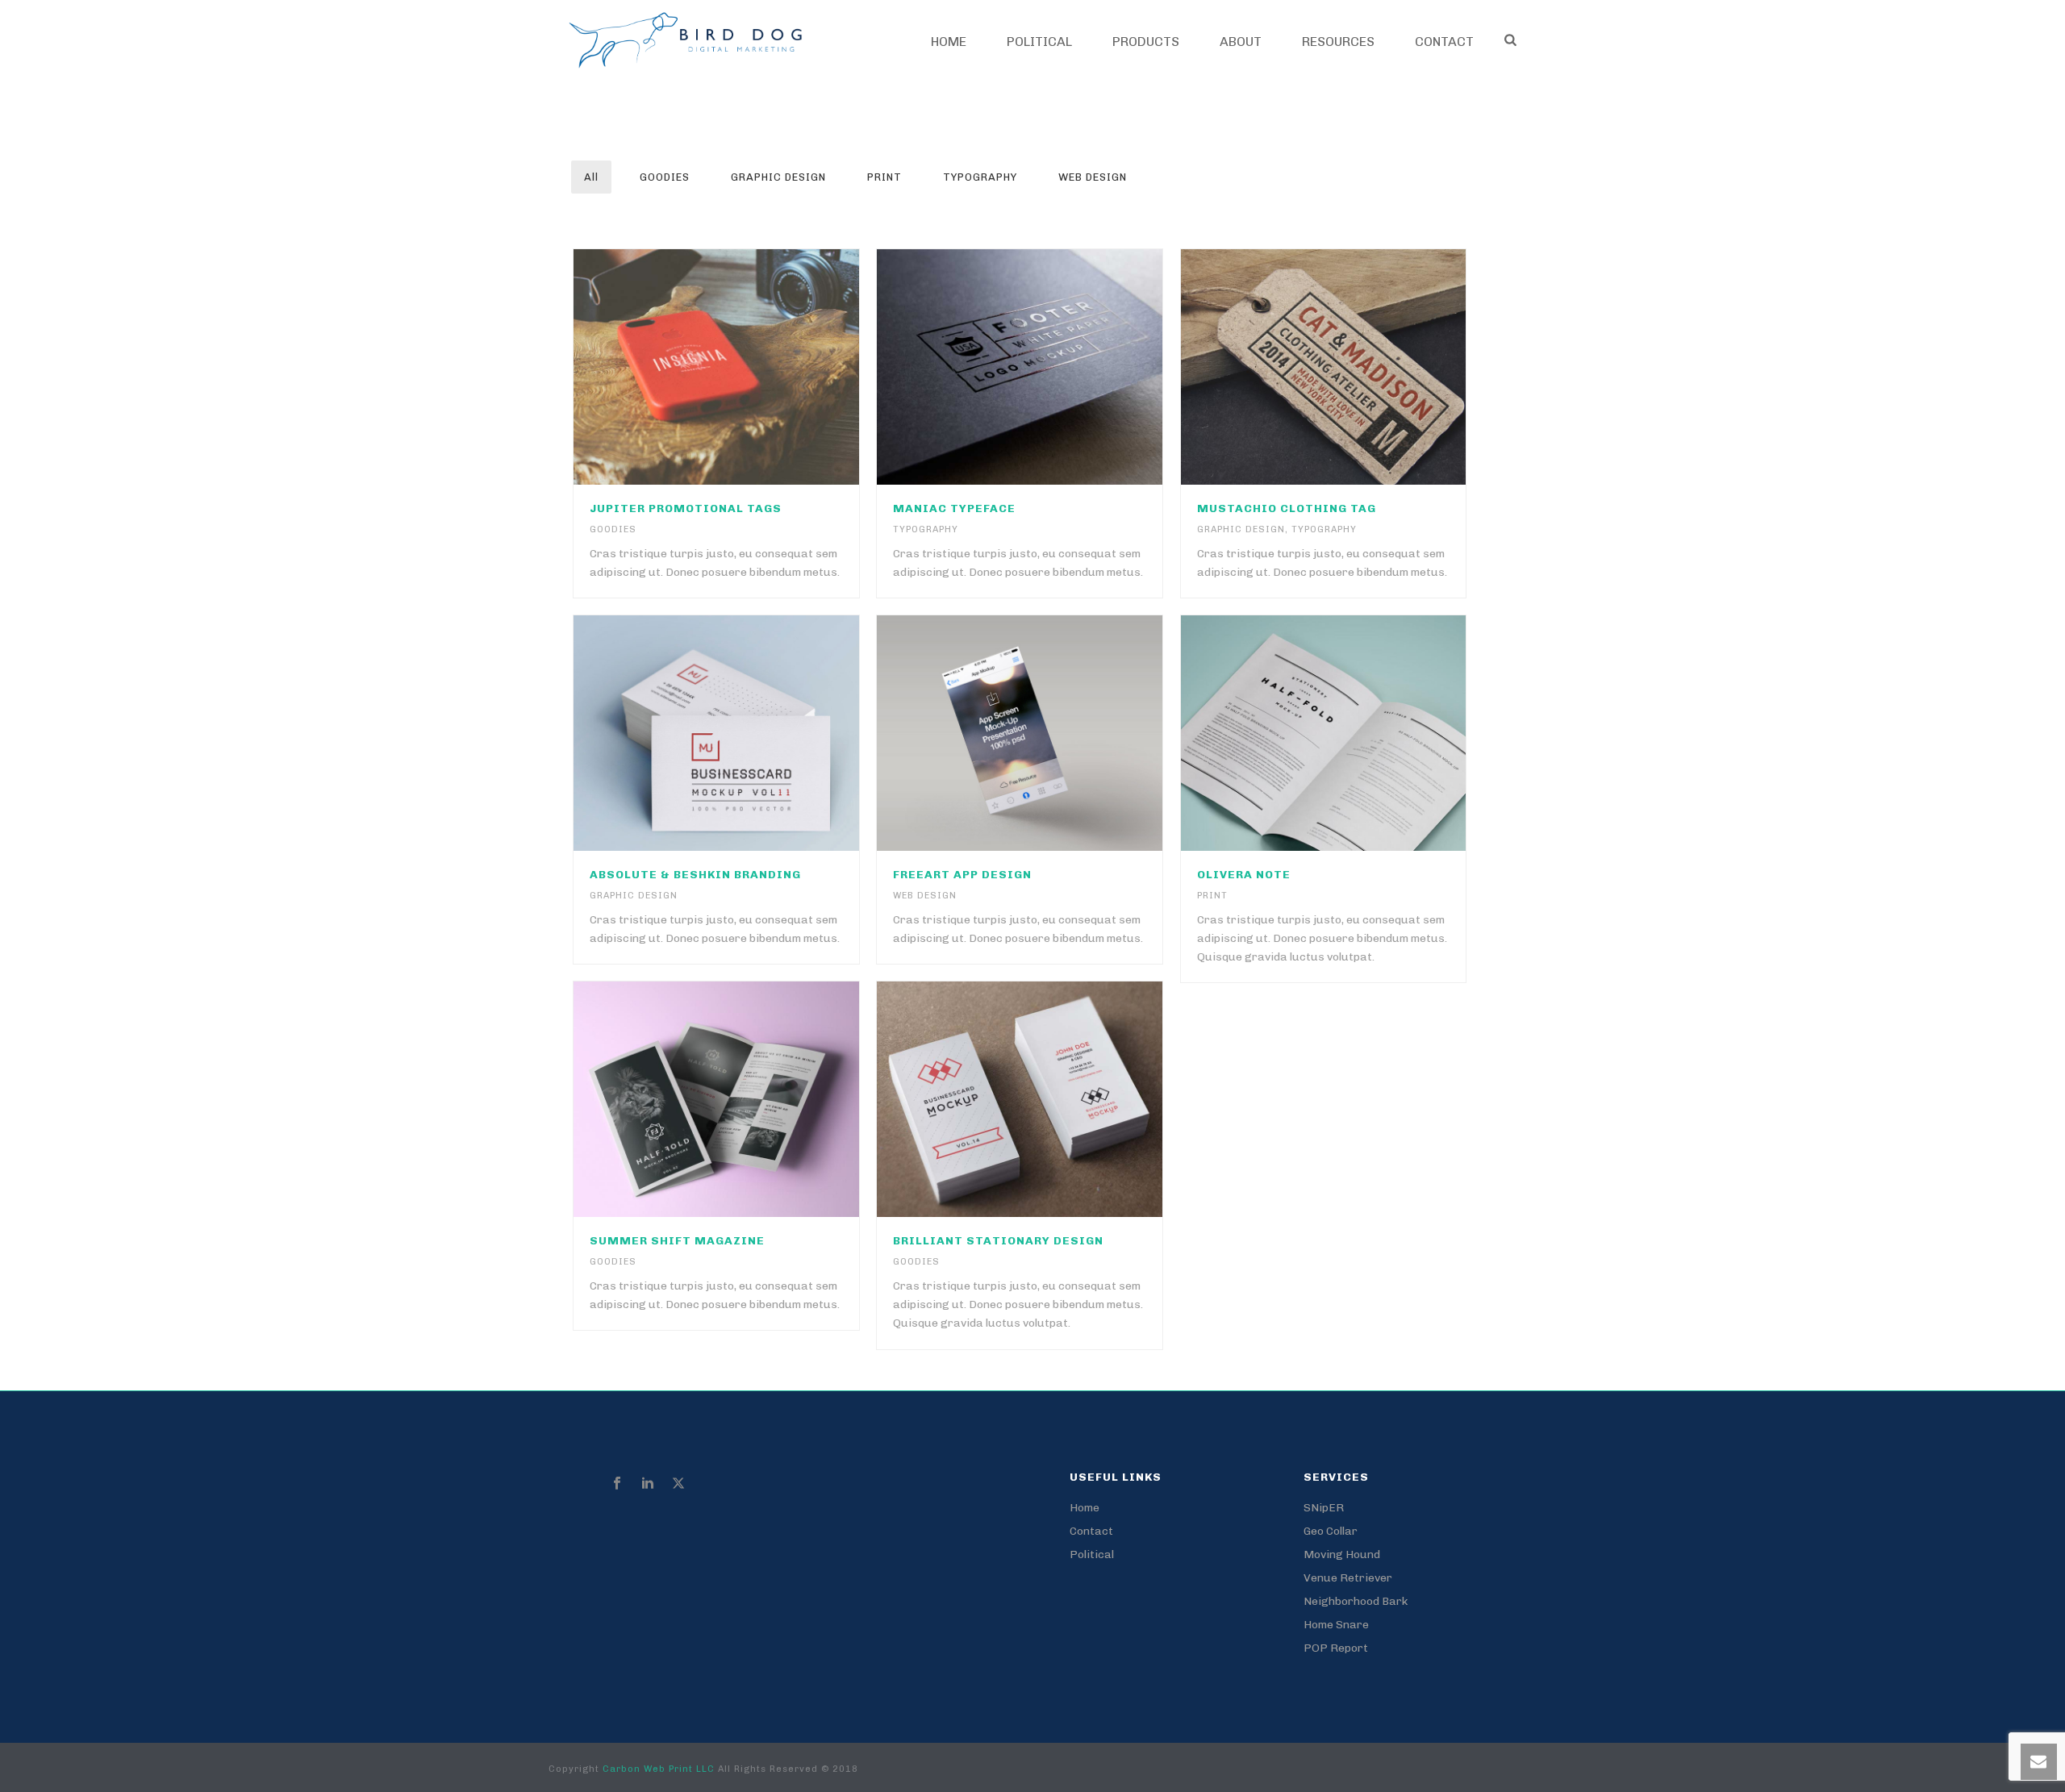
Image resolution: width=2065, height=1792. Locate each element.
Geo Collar (1331, 1531)
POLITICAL (1039, 42)
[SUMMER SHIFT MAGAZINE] (750, 1099)
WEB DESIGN (1093, 177)
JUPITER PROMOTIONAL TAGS (686, 508)
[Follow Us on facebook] (617, 1484)
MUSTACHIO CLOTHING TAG (1287, 508)
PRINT (884, 177)
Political (1092, 1554)
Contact (1091, 1531)
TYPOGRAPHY (980, 177)
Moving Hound (1342, 1554)
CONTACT (1444, 42)
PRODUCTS (1146, 42)
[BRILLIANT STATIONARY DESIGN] (1053, 1099)
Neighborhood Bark (1356, 1601)
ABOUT (1241, 42)
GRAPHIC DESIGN (778, 177)
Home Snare (1336, 1625)
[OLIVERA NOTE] (1357, 733)
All (591, 177)
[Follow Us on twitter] (678, 1484)
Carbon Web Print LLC (660, 1769)
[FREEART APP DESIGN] (1053, 733)
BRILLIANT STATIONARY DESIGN (998, 1241)
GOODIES (665, 177)
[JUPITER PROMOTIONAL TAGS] (750, 367)
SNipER (1324, 1508)
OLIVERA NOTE (1244, 875)
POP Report (1336, 1648)
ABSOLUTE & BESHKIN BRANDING (695, 875)
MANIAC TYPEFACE (954, 508)
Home (949, 42)
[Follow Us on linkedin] (648, 1484)
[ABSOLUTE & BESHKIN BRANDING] (750, 733)
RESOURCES (1338, 42)
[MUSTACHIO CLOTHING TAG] (1357, 367)
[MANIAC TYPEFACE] (1053, 367)
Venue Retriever (1348, 1578)
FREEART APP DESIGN (962, 875)
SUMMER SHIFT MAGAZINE (677, 1241)
